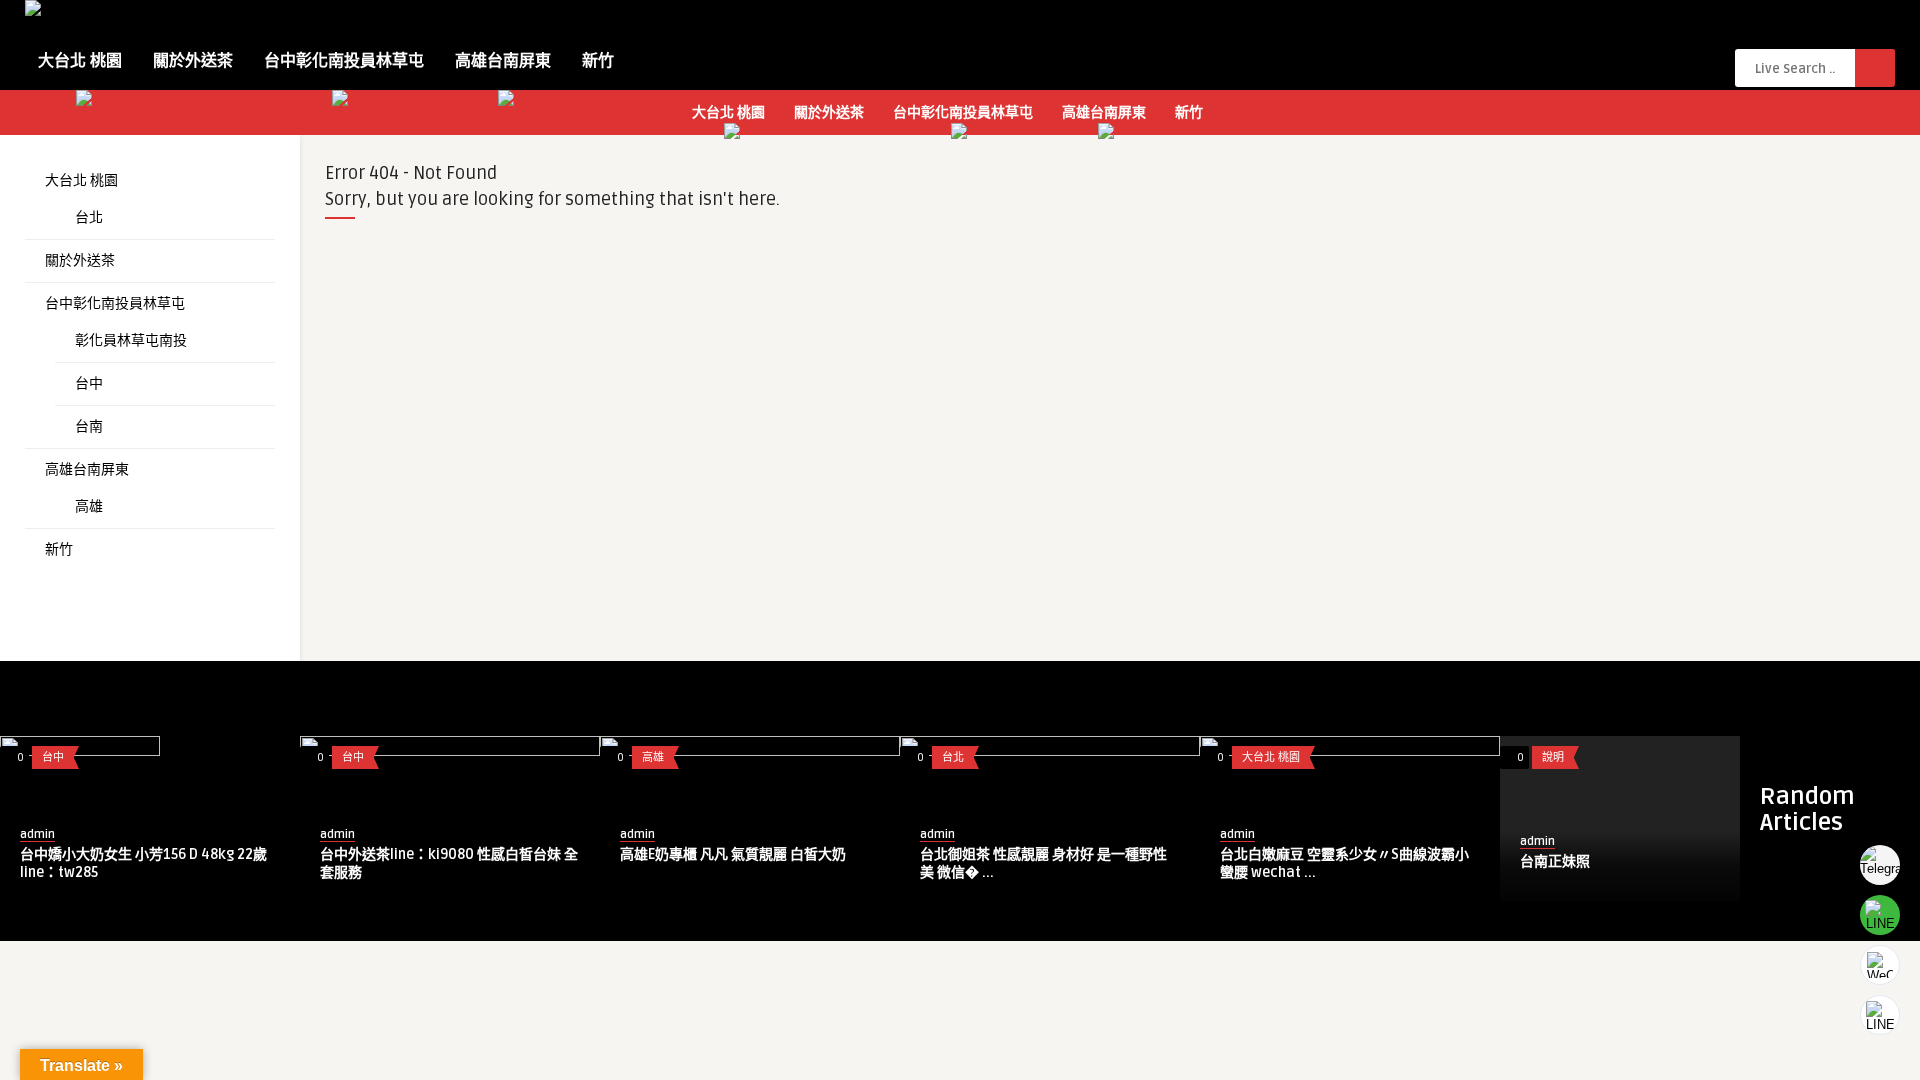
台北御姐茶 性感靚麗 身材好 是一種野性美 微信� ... (1043, 863)
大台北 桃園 (80, 61)
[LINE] (1880, 915)
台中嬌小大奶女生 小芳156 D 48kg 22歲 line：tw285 (143, 863)
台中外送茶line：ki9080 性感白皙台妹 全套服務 (449, 863)
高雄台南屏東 (503, 61)
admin (37, 834)
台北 (89, 217)
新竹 (598, 61)
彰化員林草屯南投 (131, 340)
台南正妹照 (1555, 861)
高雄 (89, 506)
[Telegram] (1880, 865)
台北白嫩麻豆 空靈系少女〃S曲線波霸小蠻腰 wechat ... (1344, 863)
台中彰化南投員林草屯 (344, 61)
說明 (1553, 757)
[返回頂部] (1880, 1015)
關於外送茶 (193, 61)
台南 (89, 426)
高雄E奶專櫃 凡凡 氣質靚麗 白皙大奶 (733, 854)
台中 (89, 383)
